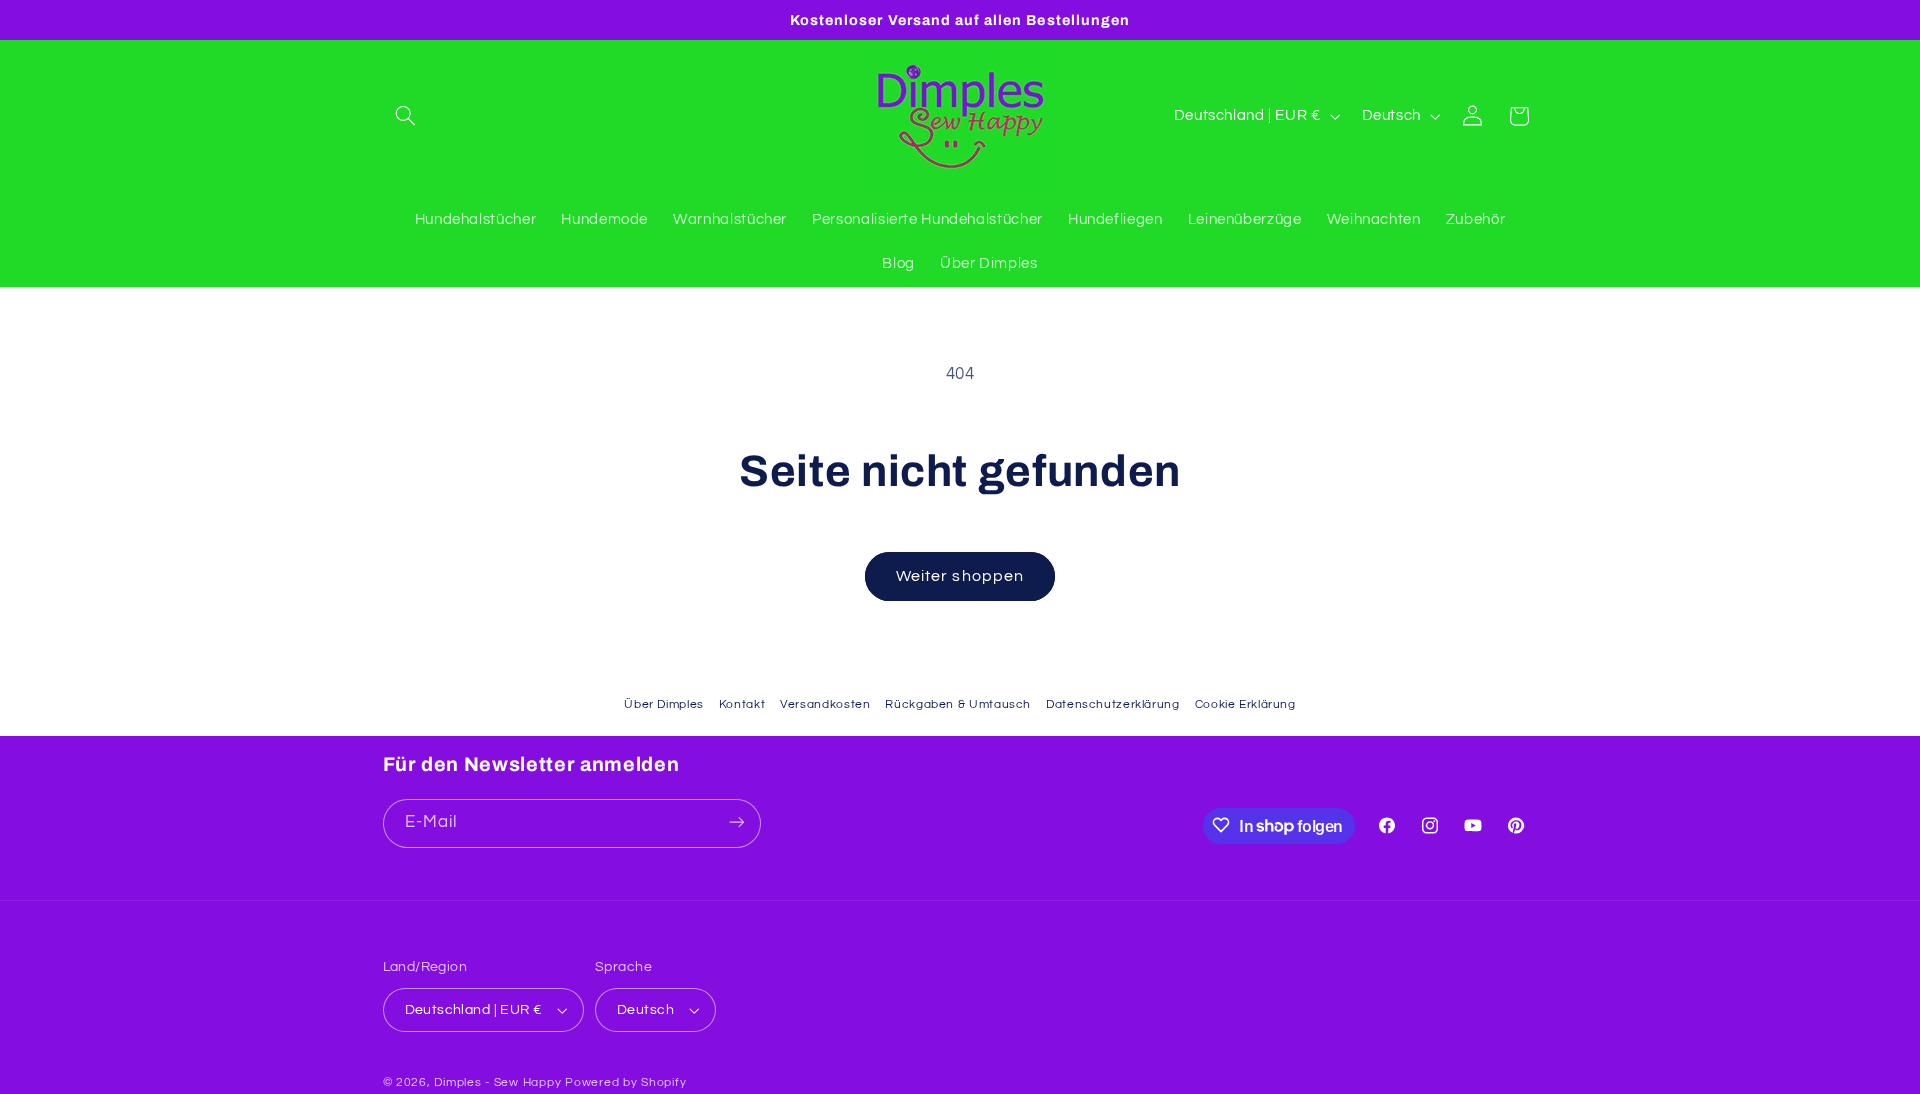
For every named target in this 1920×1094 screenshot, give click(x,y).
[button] (406, 116)
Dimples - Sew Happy (497, 1082)
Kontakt (742, 704)
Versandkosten (825, 704)
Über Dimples (664, 704)
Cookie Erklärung (1245, 704)
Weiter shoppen (960, 576)
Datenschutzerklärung (1113, 704)
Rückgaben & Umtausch (958, 704)
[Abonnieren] (736, 822)
